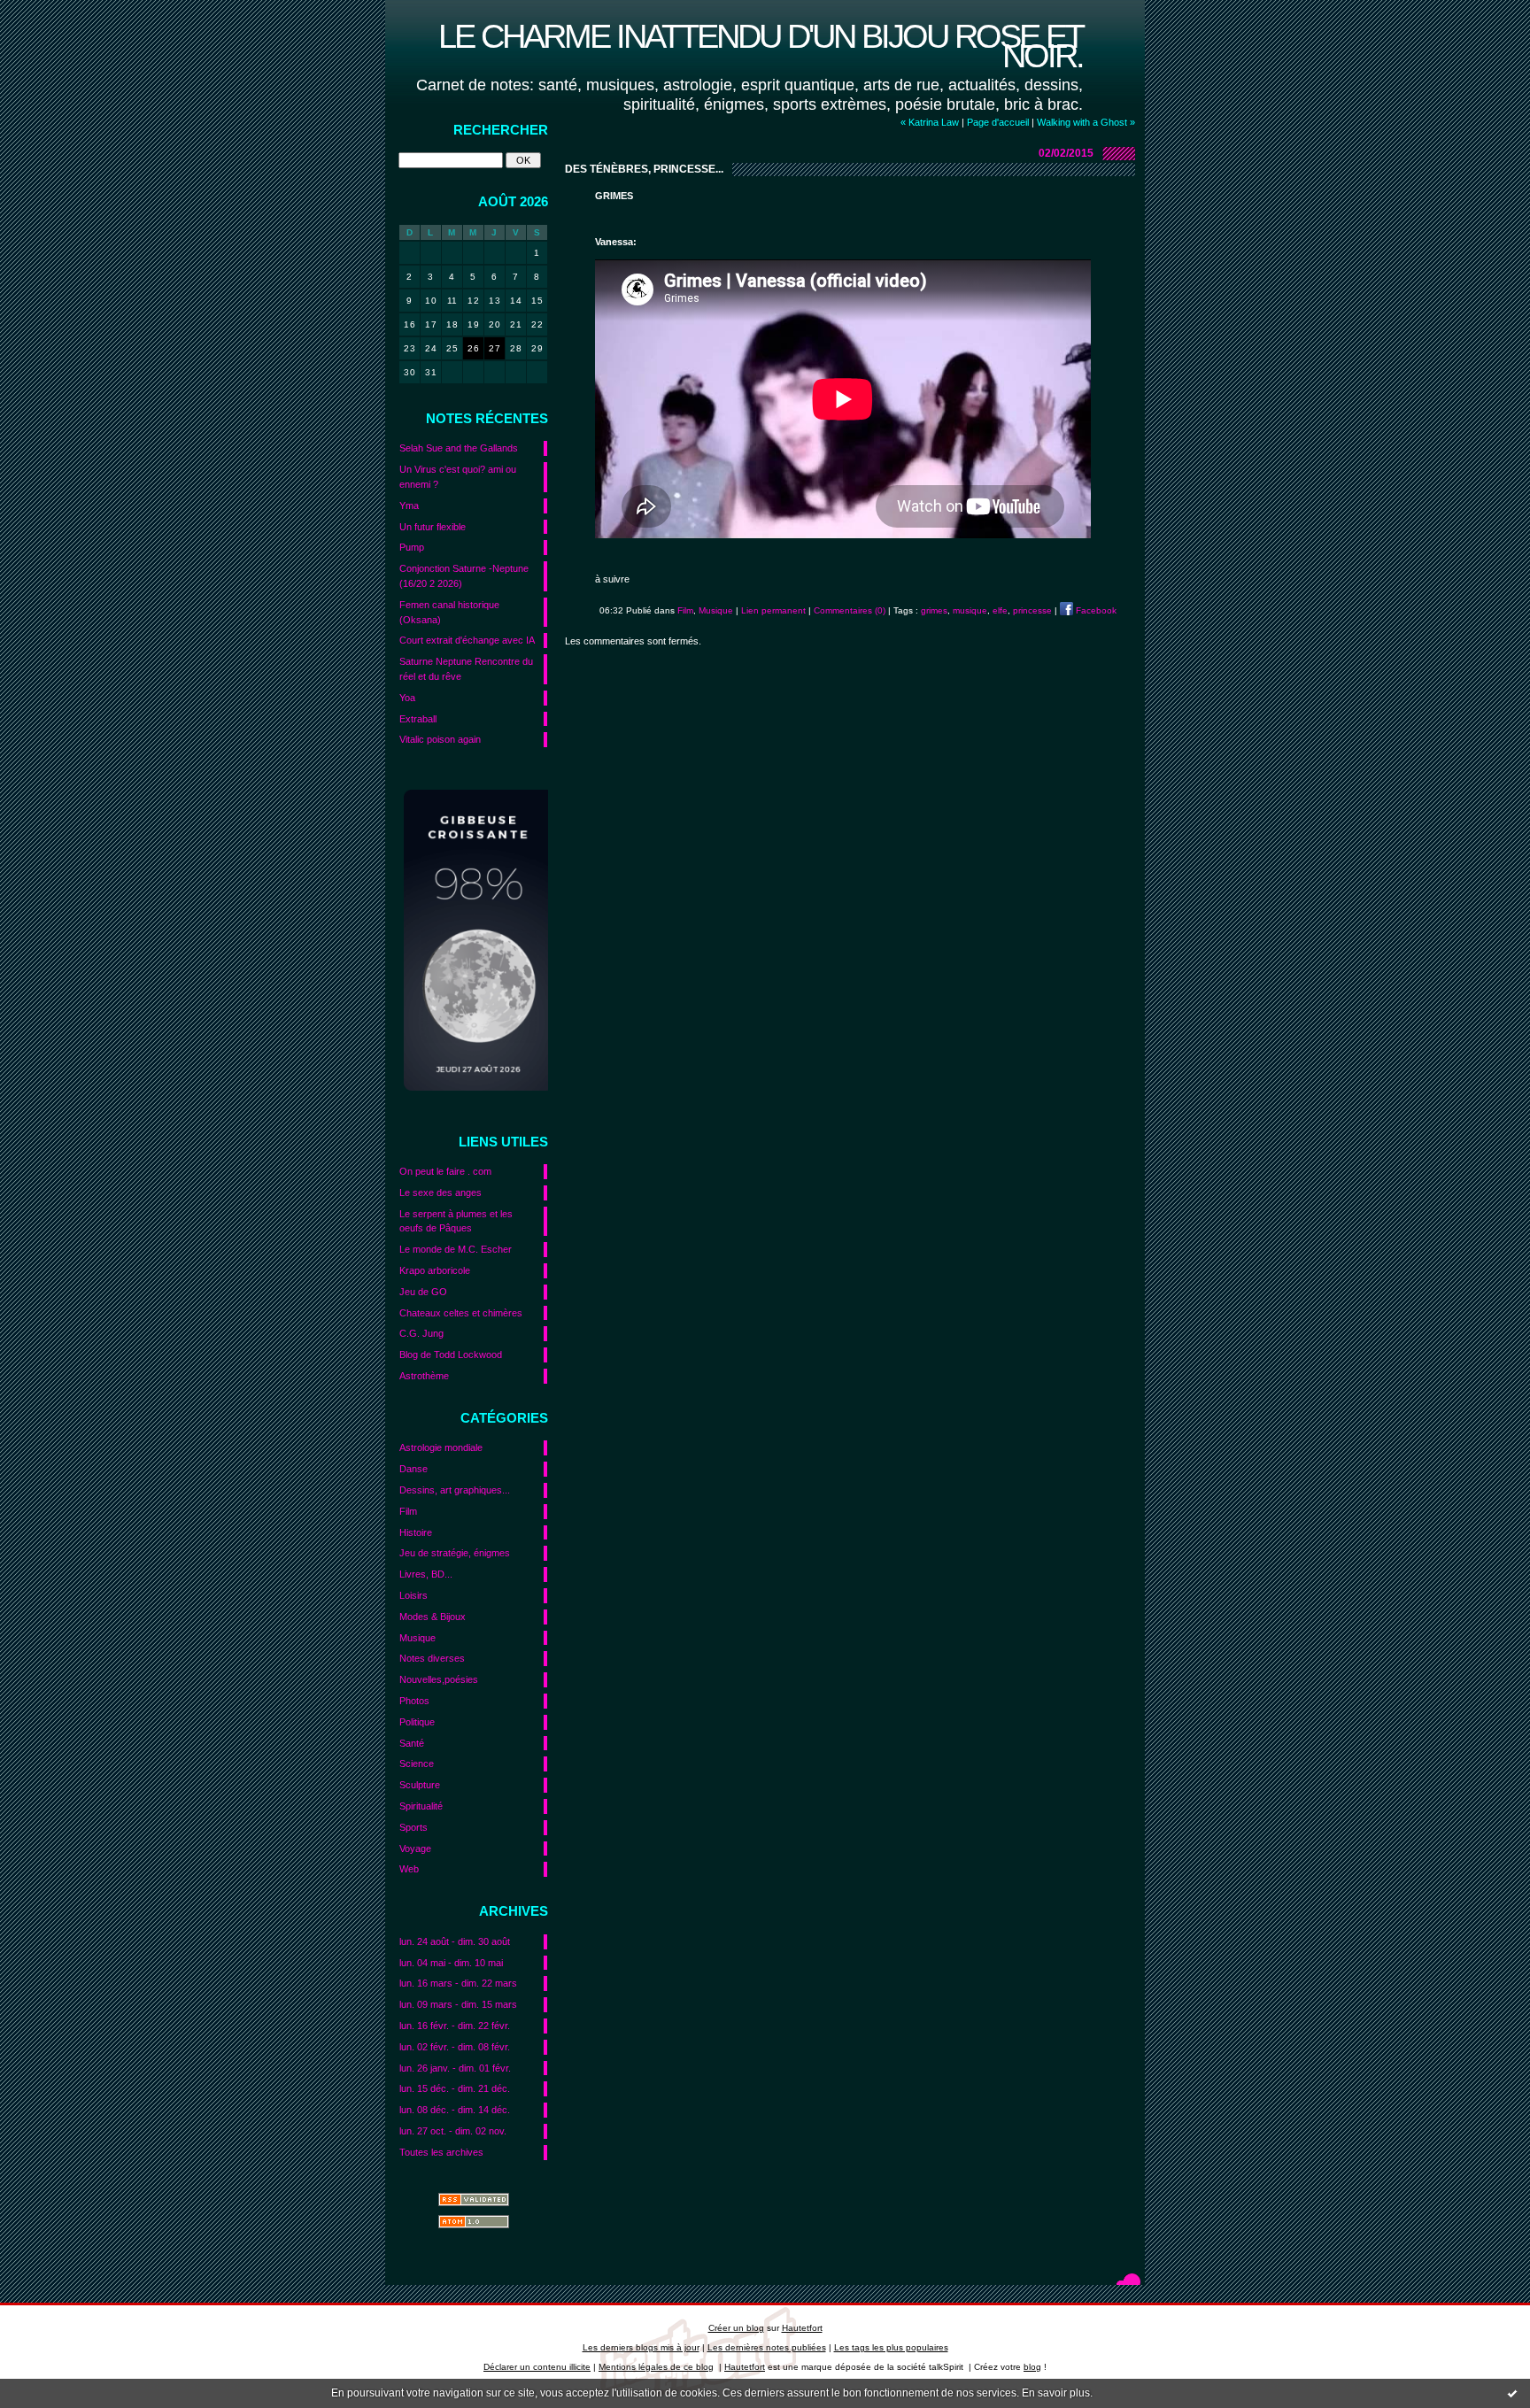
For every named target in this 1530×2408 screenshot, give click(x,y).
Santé (412, 1743)
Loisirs (413, 1595)
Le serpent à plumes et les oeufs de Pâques (456, 1221)
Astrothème (424, 1376)
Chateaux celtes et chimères (461, 1313)
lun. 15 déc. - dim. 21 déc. (455, 2088)
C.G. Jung (421, 1333)
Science (417, 1764)
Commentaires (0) (850, 610)
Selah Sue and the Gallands (459, 448)
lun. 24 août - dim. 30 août (455, 1941)
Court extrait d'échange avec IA (467, 640)
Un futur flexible (433, 527)
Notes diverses (432, 1658)
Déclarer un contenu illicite (537, 2367)
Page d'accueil (998, 122)
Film (408, 1511)
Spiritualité (421, 1806)
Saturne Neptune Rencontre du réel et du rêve (466, 669)
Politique (417, 1722)
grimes (934, 610)
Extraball (418, 719)
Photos (414, 1701)
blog (1032, 2367)
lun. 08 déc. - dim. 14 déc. (455, 2110)
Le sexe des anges (440, 1192)
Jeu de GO (423, 1292)
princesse (1032, 610)
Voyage (415, 1848)
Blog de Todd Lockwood (451, 1354)
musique (970, 610)
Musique (417, 1638)
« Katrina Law (930, 122)
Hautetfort (802, 2328)
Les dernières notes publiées (767, 2347)
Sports (413, 1827)
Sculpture (420, 1785)
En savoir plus (1056, 2393)
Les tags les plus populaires (891, 2347)
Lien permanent (773, 610)
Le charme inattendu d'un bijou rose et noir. (761, 46)
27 (495, 348)
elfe (1000, 610)
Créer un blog (736, 2328)
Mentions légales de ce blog (656, 2367)
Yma (409, 506)
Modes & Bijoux (433, 1617)
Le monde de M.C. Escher (456, 1249)
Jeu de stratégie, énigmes (455, 1553)
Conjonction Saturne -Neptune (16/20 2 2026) (464, 576)
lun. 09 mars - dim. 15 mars (458, 2004)
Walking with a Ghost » (1086, 122)
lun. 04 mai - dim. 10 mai (451, 1963)
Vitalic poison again (440, 739)
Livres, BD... (426, 1574)
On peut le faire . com (445, 1171)
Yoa (407, 698)
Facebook (1095, 610)
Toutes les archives (441, 2152)
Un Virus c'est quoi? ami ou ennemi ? (458, 477)
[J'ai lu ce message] (1512, 2393)
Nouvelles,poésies (439, 1679)
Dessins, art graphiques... (455, 1490)
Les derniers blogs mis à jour (641, 2347)
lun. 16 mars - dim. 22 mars (458, 1983)
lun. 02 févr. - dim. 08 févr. (455, 2047)
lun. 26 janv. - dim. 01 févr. (455, 2068)
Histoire (416, 1532)
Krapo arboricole (435, 1270)
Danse (413, 1469)
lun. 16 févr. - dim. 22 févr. (455, 2026)
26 (473, 348)
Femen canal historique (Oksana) (449, 612)
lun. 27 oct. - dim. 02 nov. (453, 2131)
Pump (412, 547)
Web (409, 1869)
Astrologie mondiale (441, 1447)
